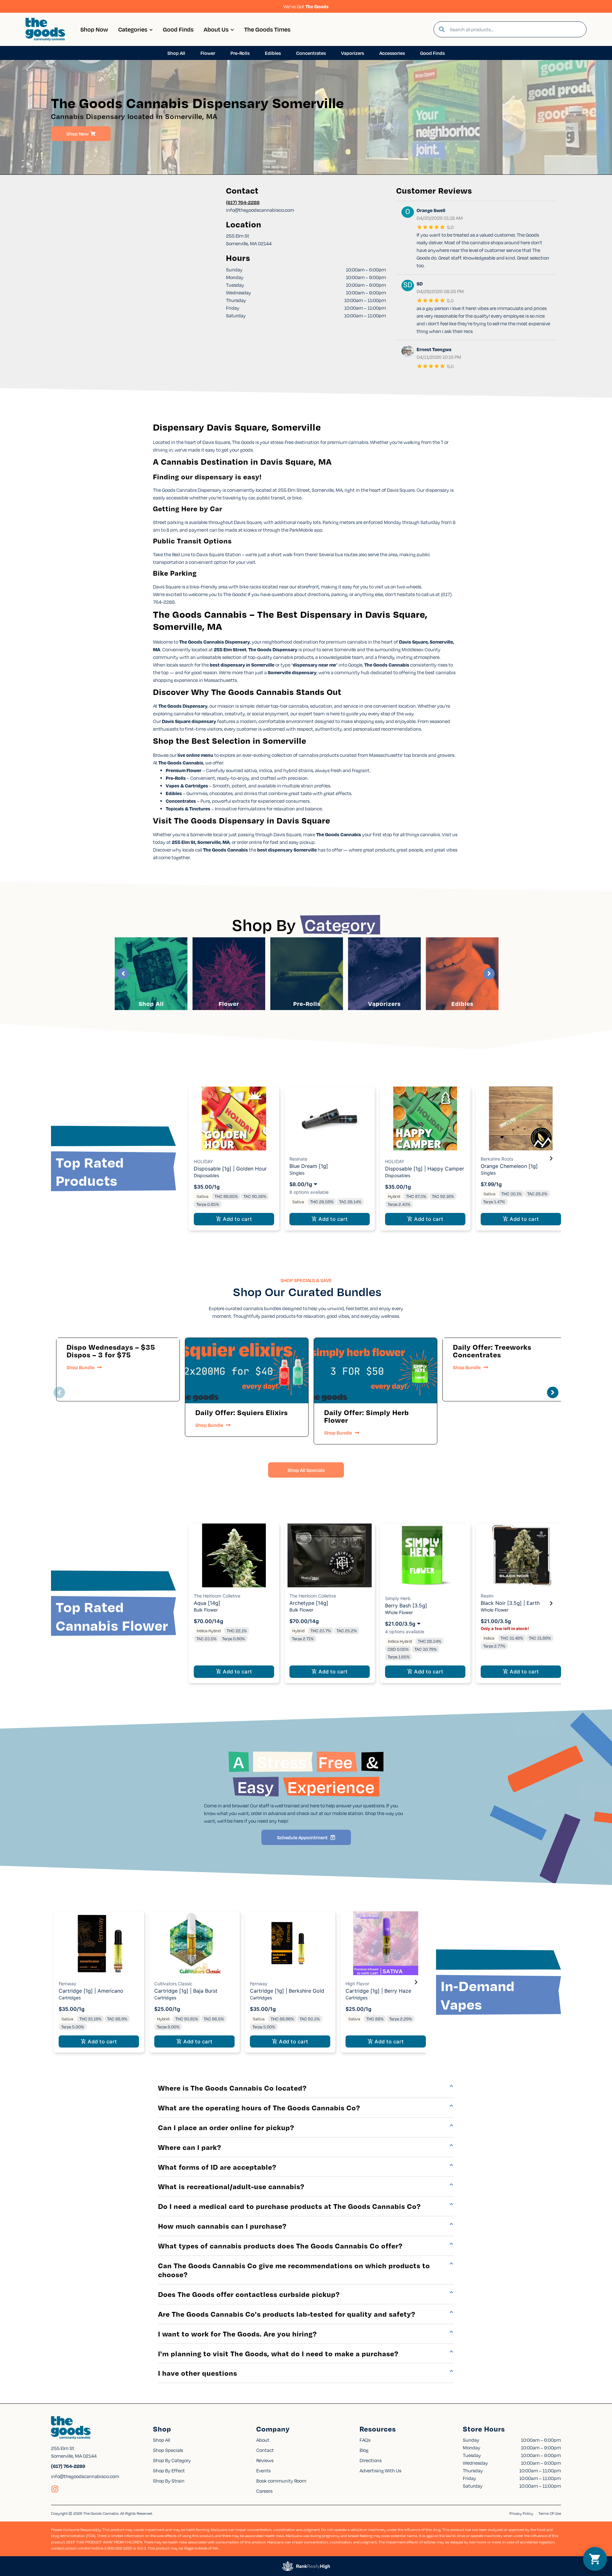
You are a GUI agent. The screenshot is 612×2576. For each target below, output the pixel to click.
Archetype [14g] (309, 1603)
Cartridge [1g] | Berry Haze (378, 1991)
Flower (229, 1004)
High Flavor (357, 1984)
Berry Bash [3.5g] (406, 1605)
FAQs (365, 2440)
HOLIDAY (203, 1161)
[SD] (408, 286)
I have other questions (198, 2373)
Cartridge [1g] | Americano (91, 1991)
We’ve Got (306, 6)
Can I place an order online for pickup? (226, 2127)
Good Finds (178, 29)
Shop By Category (172, 2460)
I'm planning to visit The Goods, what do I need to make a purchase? (278, 2353)
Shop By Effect (169, 2470)
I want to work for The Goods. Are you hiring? (237, 2334)
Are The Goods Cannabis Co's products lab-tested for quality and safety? (287, 2314)
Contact (265, 2450)
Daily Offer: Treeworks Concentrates (492, 1351)
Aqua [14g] (207, 1603)
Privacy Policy (521, 2513)
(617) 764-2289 (243, 202)
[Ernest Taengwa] (408, 352)
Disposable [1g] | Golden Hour (230, 1169)
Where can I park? (190, 2147)
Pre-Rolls (307, 1004)
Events (263, 2470)
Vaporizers (384, 1004)
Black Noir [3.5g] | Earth (510, 1603)
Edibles (462, 1004)
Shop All (151, 1004)
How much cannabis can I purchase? (222, 2226)
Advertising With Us (380, 2470)
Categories (133, 29)
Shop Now (94, 29)
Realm (487, 1596)
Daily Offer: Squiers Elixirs (242, 1412)
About (263, 2440)
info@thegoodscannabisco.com (85, 2476)
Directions (371, 2460)
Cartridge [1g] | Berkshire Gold (287, 1991)
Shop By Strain (169, 2481)
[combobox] (515, 29)
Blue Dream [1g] (309, 1166)
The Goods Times (267, 29)
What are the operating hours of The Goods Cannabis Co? (259, 2107)
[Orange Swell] (408, 213)
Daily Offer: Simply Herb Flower (367, 1416)
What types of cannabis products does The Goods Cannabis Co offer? (280, 2246)
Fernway (67, 1984)
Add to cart (237, 1219)
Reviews (265, 2460)
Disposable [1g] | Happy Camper (425, 1169)
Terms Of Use (550, 2513)
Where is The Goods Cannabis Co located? (232, 2088)
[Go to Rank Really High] (306, 2566)
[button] (234, 1159)
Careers (264, 2491)
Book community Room (281, 2481)
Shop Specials (168, 2450)
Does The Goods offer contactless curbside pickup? (249, 2294)
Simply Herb (398, 1598)
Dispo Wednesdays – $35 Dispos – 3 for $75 (111, 1351)
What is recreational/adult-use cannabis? (231, 2186)
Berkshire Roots (497, 1159)
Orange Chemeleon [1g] (509, 1166)
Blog (364, 2450)
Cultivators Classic (173, 1984)
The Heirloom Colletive (217, 1596)
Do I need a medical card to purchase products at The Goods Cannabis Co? (289, 2206)
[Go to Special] (247, 1371)
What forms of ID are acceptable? (217, 2167)
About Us (216, 29)
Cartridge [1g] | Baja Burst (186, 1991)
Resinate (298, 1159)
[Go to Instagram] (55, 2489)
